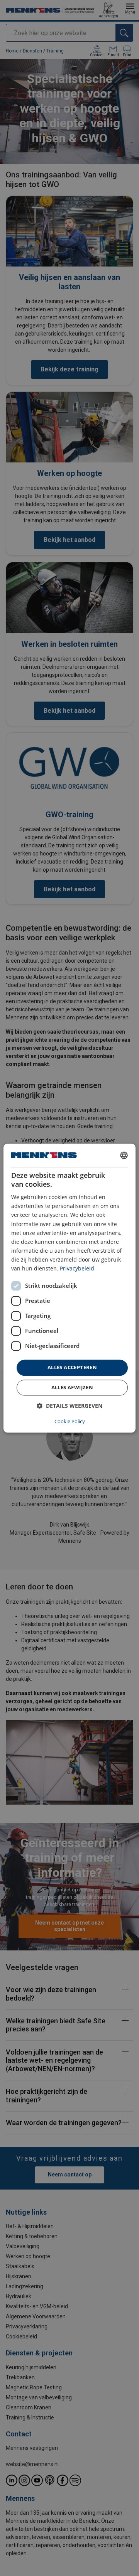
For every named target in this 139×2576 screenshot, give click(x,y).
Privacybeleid (77, 1268)
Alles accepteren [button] (72, 1368)
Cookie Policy (70, 1421)
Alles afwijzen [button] (72, 1387)
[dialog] (69, 1288)
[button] (69, 1406)
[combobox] (124, 1155)
